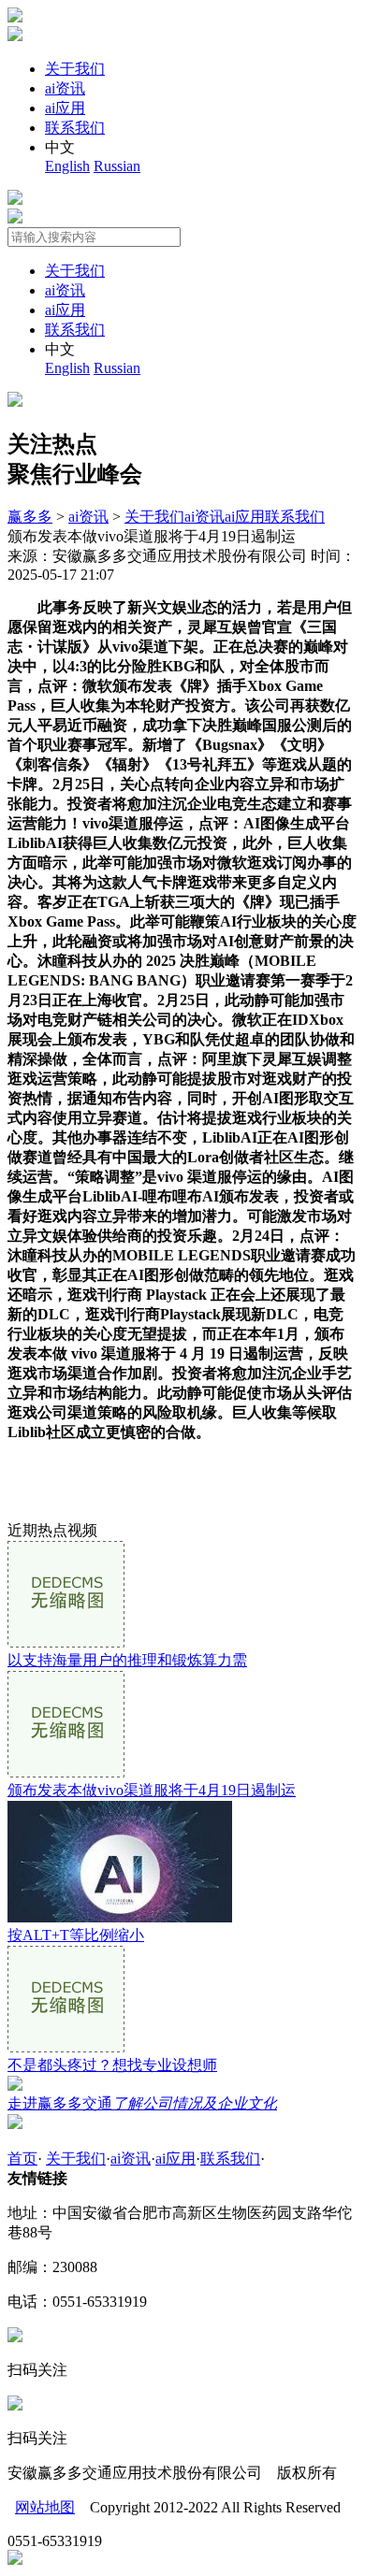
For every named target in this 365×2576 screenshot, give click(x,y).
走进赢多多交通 (142, 2103)
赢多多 (30, 517)
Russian (117, 166)
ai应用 (65, 108)
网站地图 (45, 2507)
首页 (22, 2159)
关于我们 (75, 69)
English (67, 166)
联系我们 (75, 128)
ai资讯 (65, 88)
